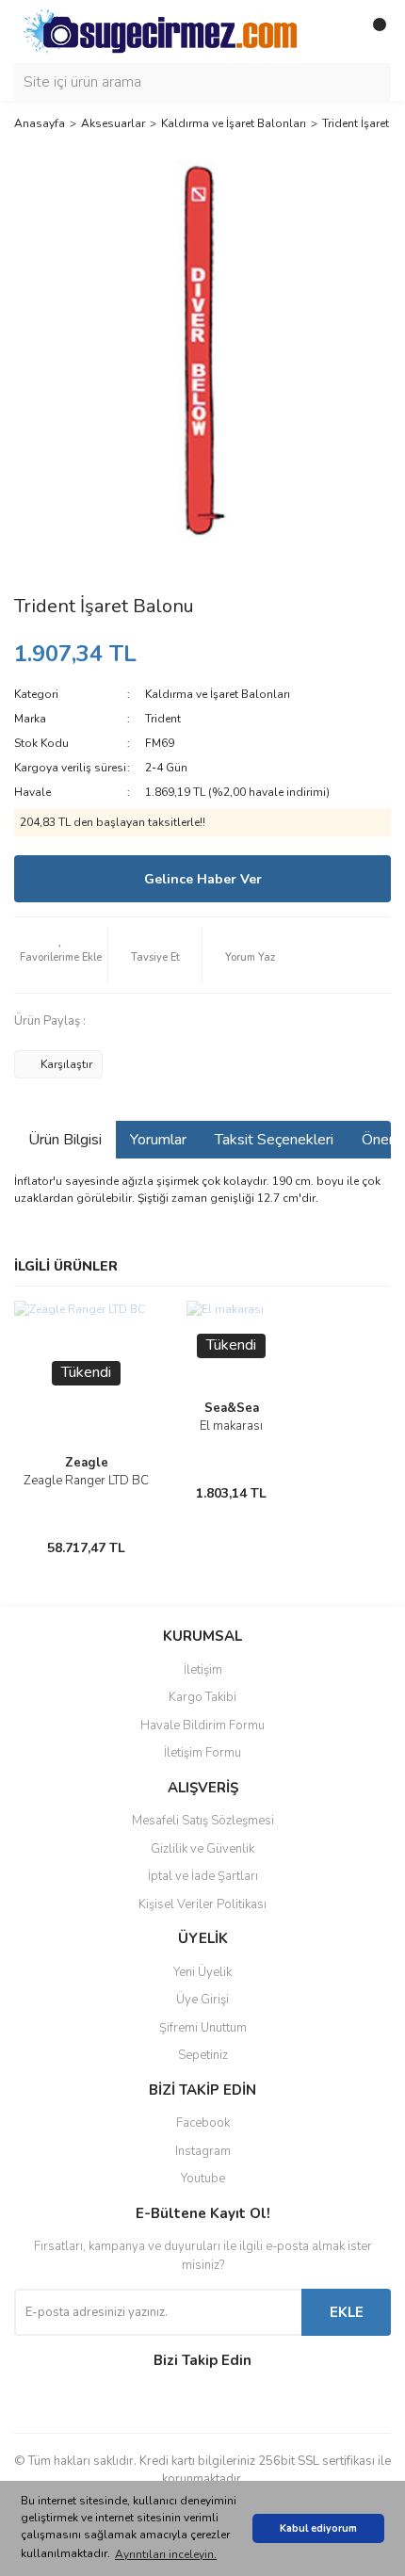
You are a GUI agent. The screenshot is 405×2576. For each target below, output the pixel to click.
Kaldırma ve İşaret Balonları (218, 694)
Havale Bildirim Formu (202, 1725)
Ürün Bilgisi (65, 1140)
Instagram (203, 2151)
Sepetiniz (203, 2055)
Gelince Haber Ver (203, 879)
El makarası (231, 1426)
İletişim (203, 1670)
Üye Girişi (202, 2000)
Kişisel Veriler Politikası (202, 1904)
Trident (163, 719)
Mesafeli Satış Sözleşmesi (203, 1821)
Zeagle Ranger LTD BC (86, 1481)
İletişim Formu (202, 1753)
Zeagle (87, 1463)
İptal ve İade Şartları (203, 1876)
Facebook (203, 2123)
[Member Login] (334, 32)
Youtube (203, 2179)
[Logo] (160, 30)
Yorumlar (158, 1140)
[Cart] (372, 32)
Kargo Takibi (202, 1697)
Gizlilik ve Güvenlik (202, 1849)
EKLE (347, 2312)
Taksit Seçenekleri (274, 1140)
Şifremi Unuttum (203, 2028)
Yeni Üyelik (202, 1972)
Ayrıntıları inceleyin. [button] (166, 2554)
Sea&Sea (232, 1408)
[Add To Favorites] (61, 955)
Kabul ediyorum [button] (318, 2528)
